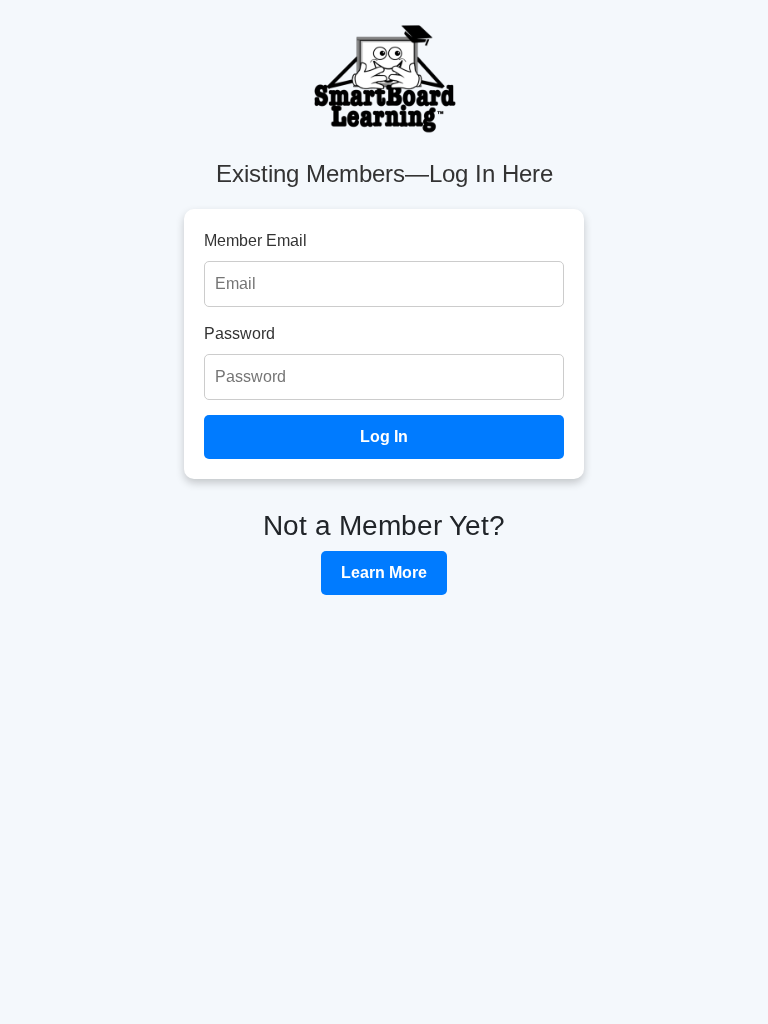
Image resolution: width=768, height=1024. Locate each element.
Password (239, 333)
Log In (384, 436)
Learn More (384, 572)
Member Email (255, 240)
